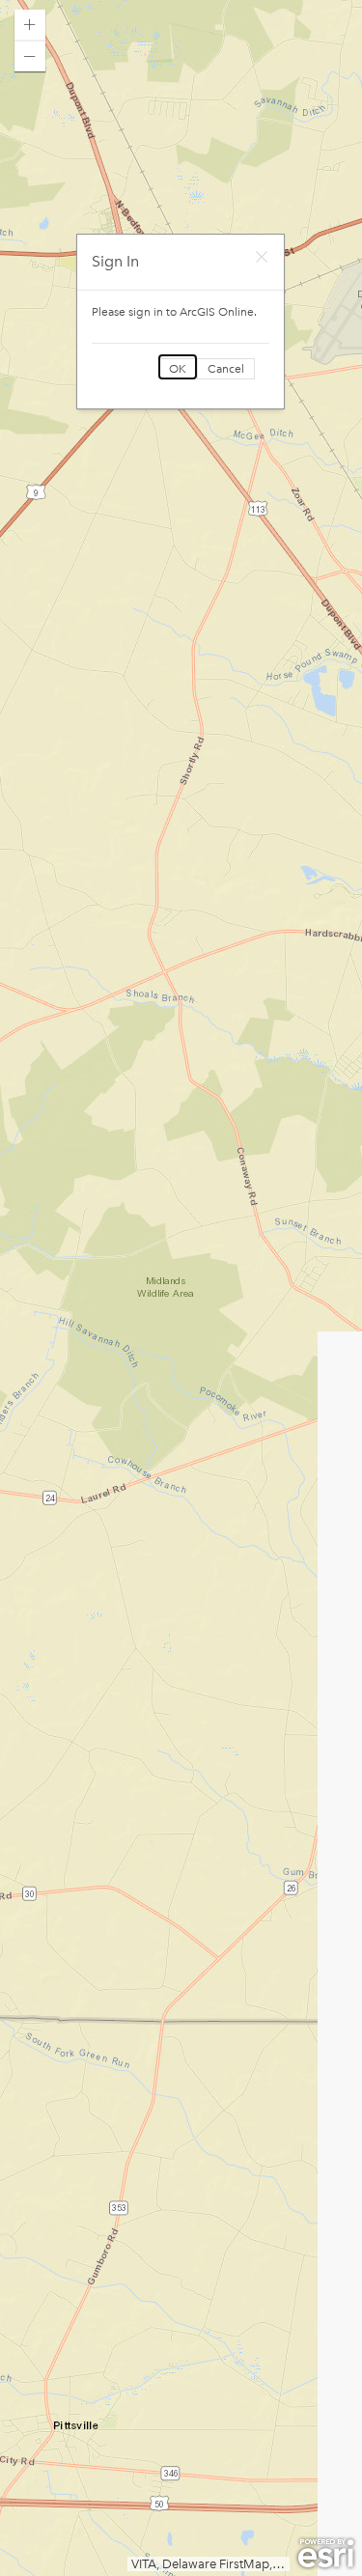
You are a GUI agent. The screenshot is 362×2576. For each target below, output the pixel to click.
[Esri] (326, 2554)
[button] (30, 25)
